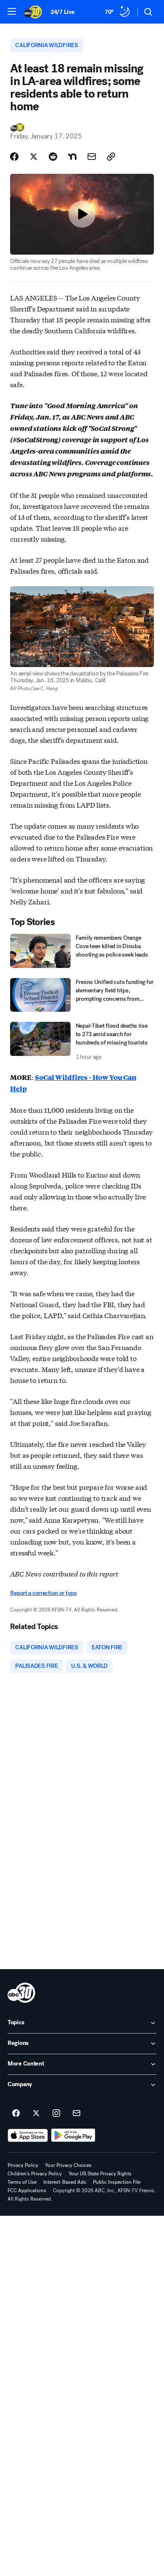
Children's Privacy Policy (35, 2174)
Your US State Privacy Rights (100, 2174)
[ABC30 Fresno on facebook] (16, 2113)
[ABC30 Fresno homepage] (33, 12)
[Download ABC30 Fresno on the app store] (28, 2135)
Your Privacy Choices (68, 2165)
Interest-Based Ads (65, 2182)
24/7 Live (62, 12)
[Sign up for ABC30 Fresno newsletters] (77, 2113)
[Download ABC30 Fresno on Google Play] (73, 2135)
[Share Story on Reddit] (53, 157)
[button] (12, 11)
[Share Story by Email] (92, 157)
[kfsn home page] (21, 1993)
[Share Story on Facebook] (14, 157)
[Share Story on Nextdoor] (72, 157)
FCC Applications (27, 2191)
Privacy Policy (23, 2165)
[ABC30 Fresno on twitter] (36, 2113)
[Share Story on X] (34, 157)
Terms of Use (22, 2182)
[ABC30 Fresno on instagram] (56, 2113)
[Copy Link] (111, 157)
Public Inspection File (117, 2182)
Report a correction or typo (43, 1593)
